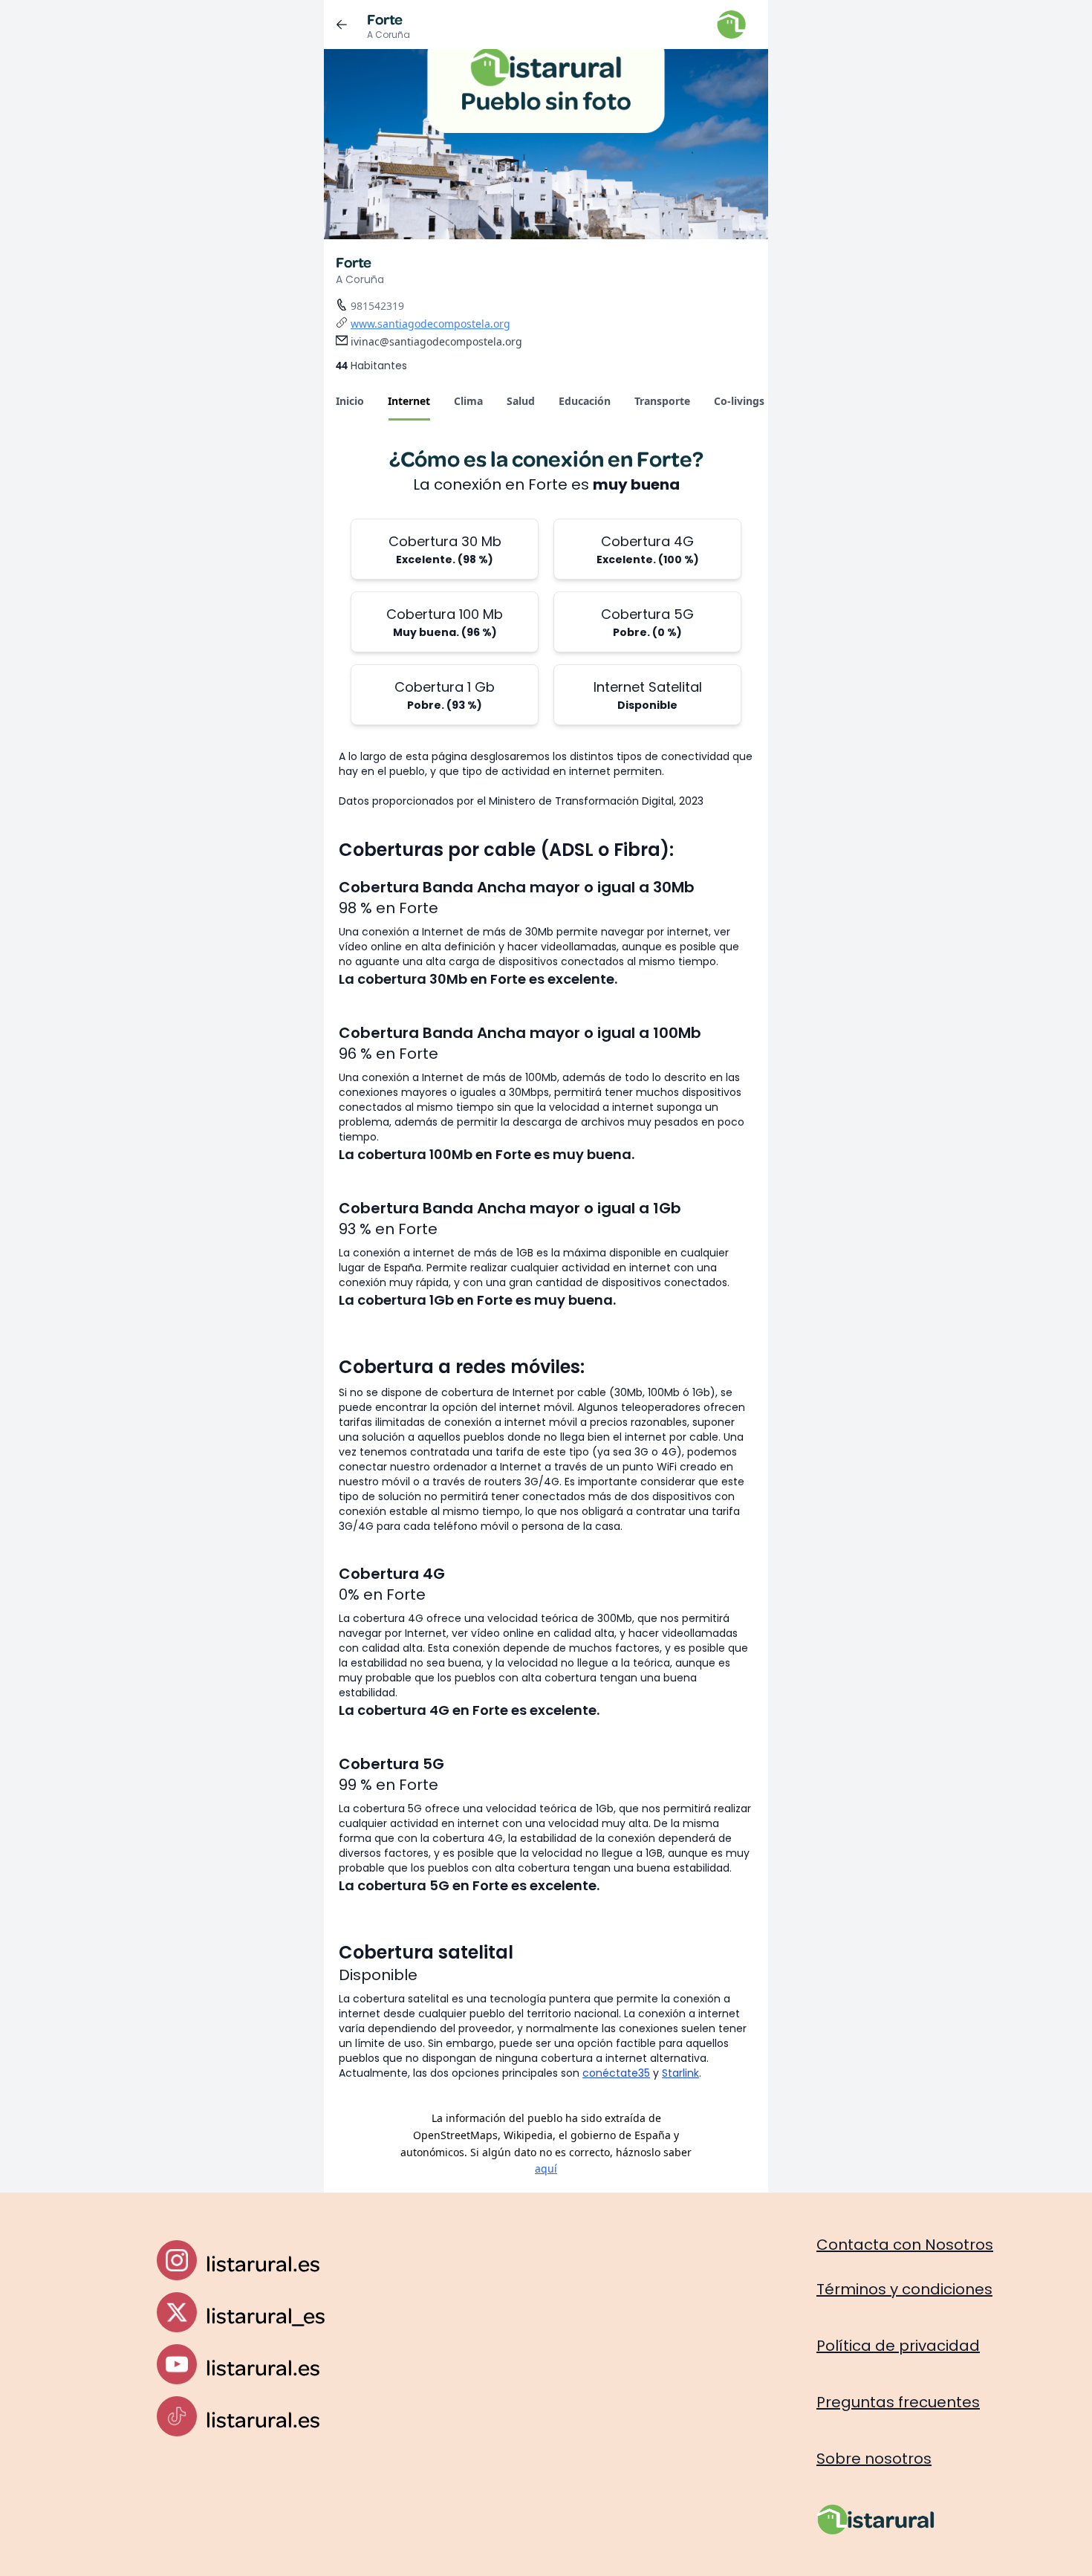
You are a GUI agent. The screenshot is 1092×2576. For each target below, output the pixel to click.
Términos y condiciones (904, 2289)
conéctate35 (616, 2073)
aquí (546, 2168)
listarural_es (266, 2315)
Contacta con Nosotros (905, 2245)
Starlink (680, 2073)
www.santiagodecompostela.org (430, 324)
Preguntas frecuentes (898, 2402)
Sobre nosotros (874, 2459)
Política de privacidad (898, 2346)
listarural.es (263, 2263)
